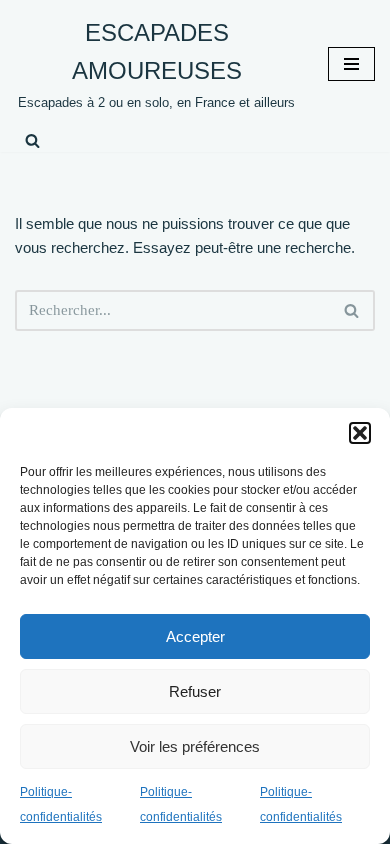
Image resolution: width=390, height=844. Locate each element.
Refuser (195, 691)
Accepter (195, 636)
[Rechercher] (32, 140)
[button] (360, 433)
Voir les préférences (195, 746)
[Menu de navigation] (351, 64)
